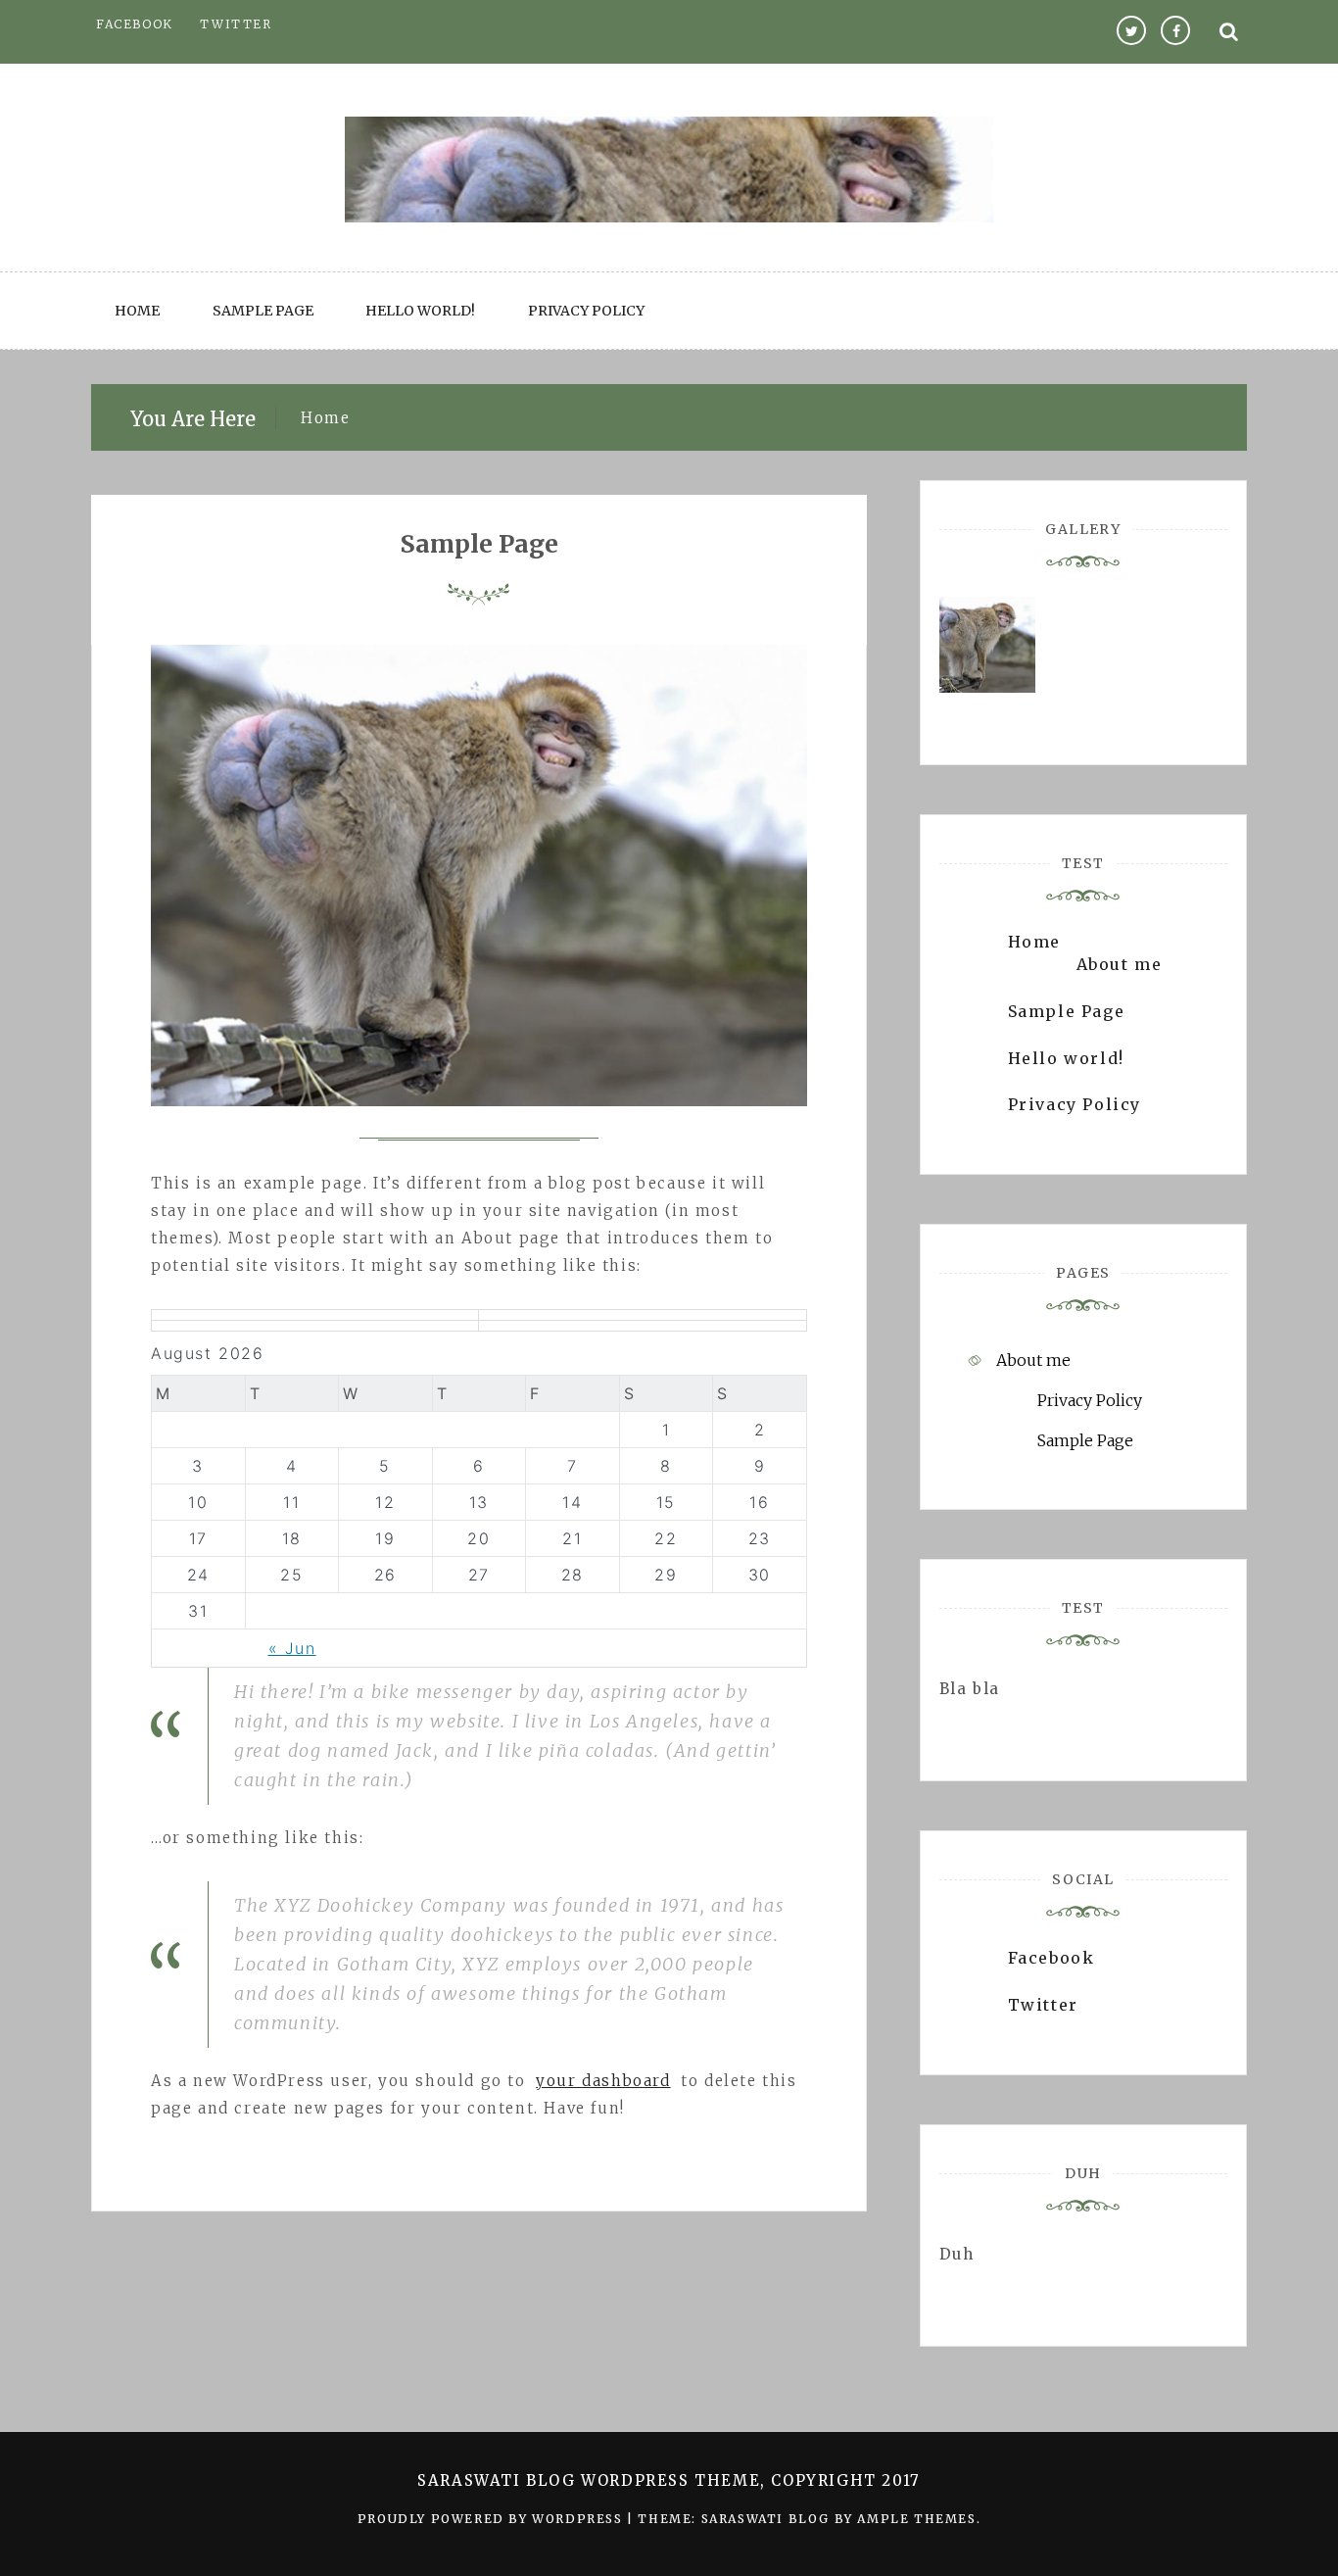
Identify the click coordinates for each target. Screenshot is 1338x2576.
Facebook (135, 24)
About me (1120, 964)
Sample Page (263, 311)
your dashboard (603, 2081)
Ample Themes (916, 2519)
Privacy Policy (586, 311)
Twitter (236, 24)
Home (137, 311)
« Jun (292, 1648)
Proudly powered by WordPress (492, 2519)
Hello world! (420, 311)
